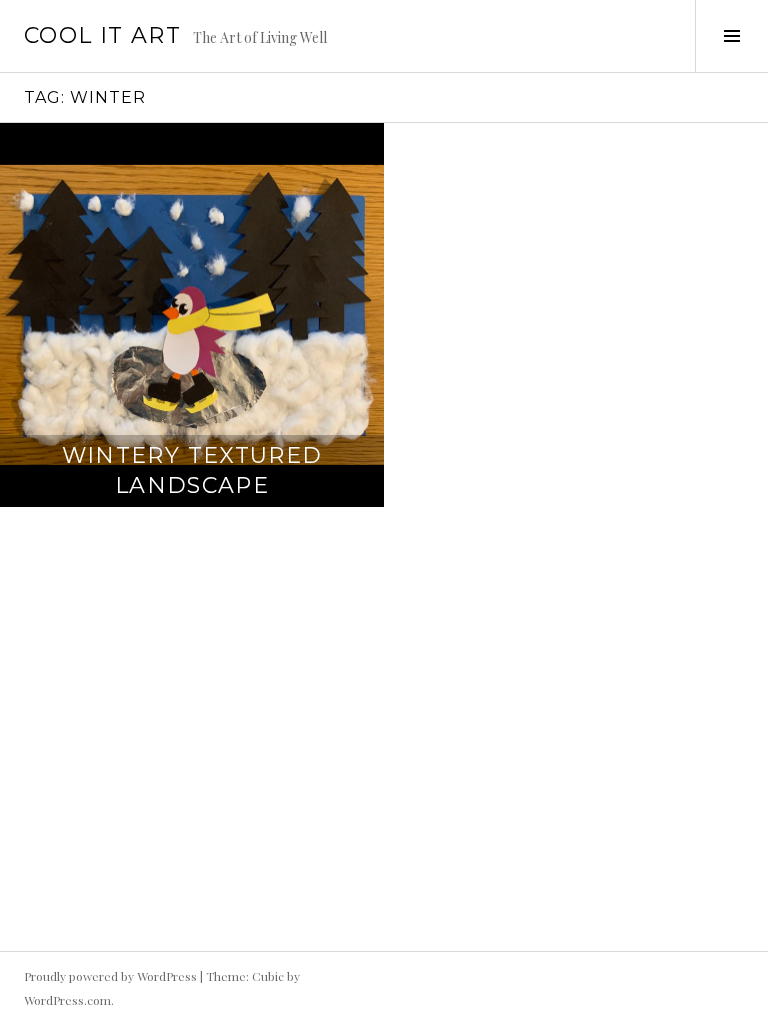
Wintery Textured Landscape (192, 470)
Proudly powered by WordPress (110, 976)
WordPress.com (67, 1000)
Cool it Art (102, 35)
